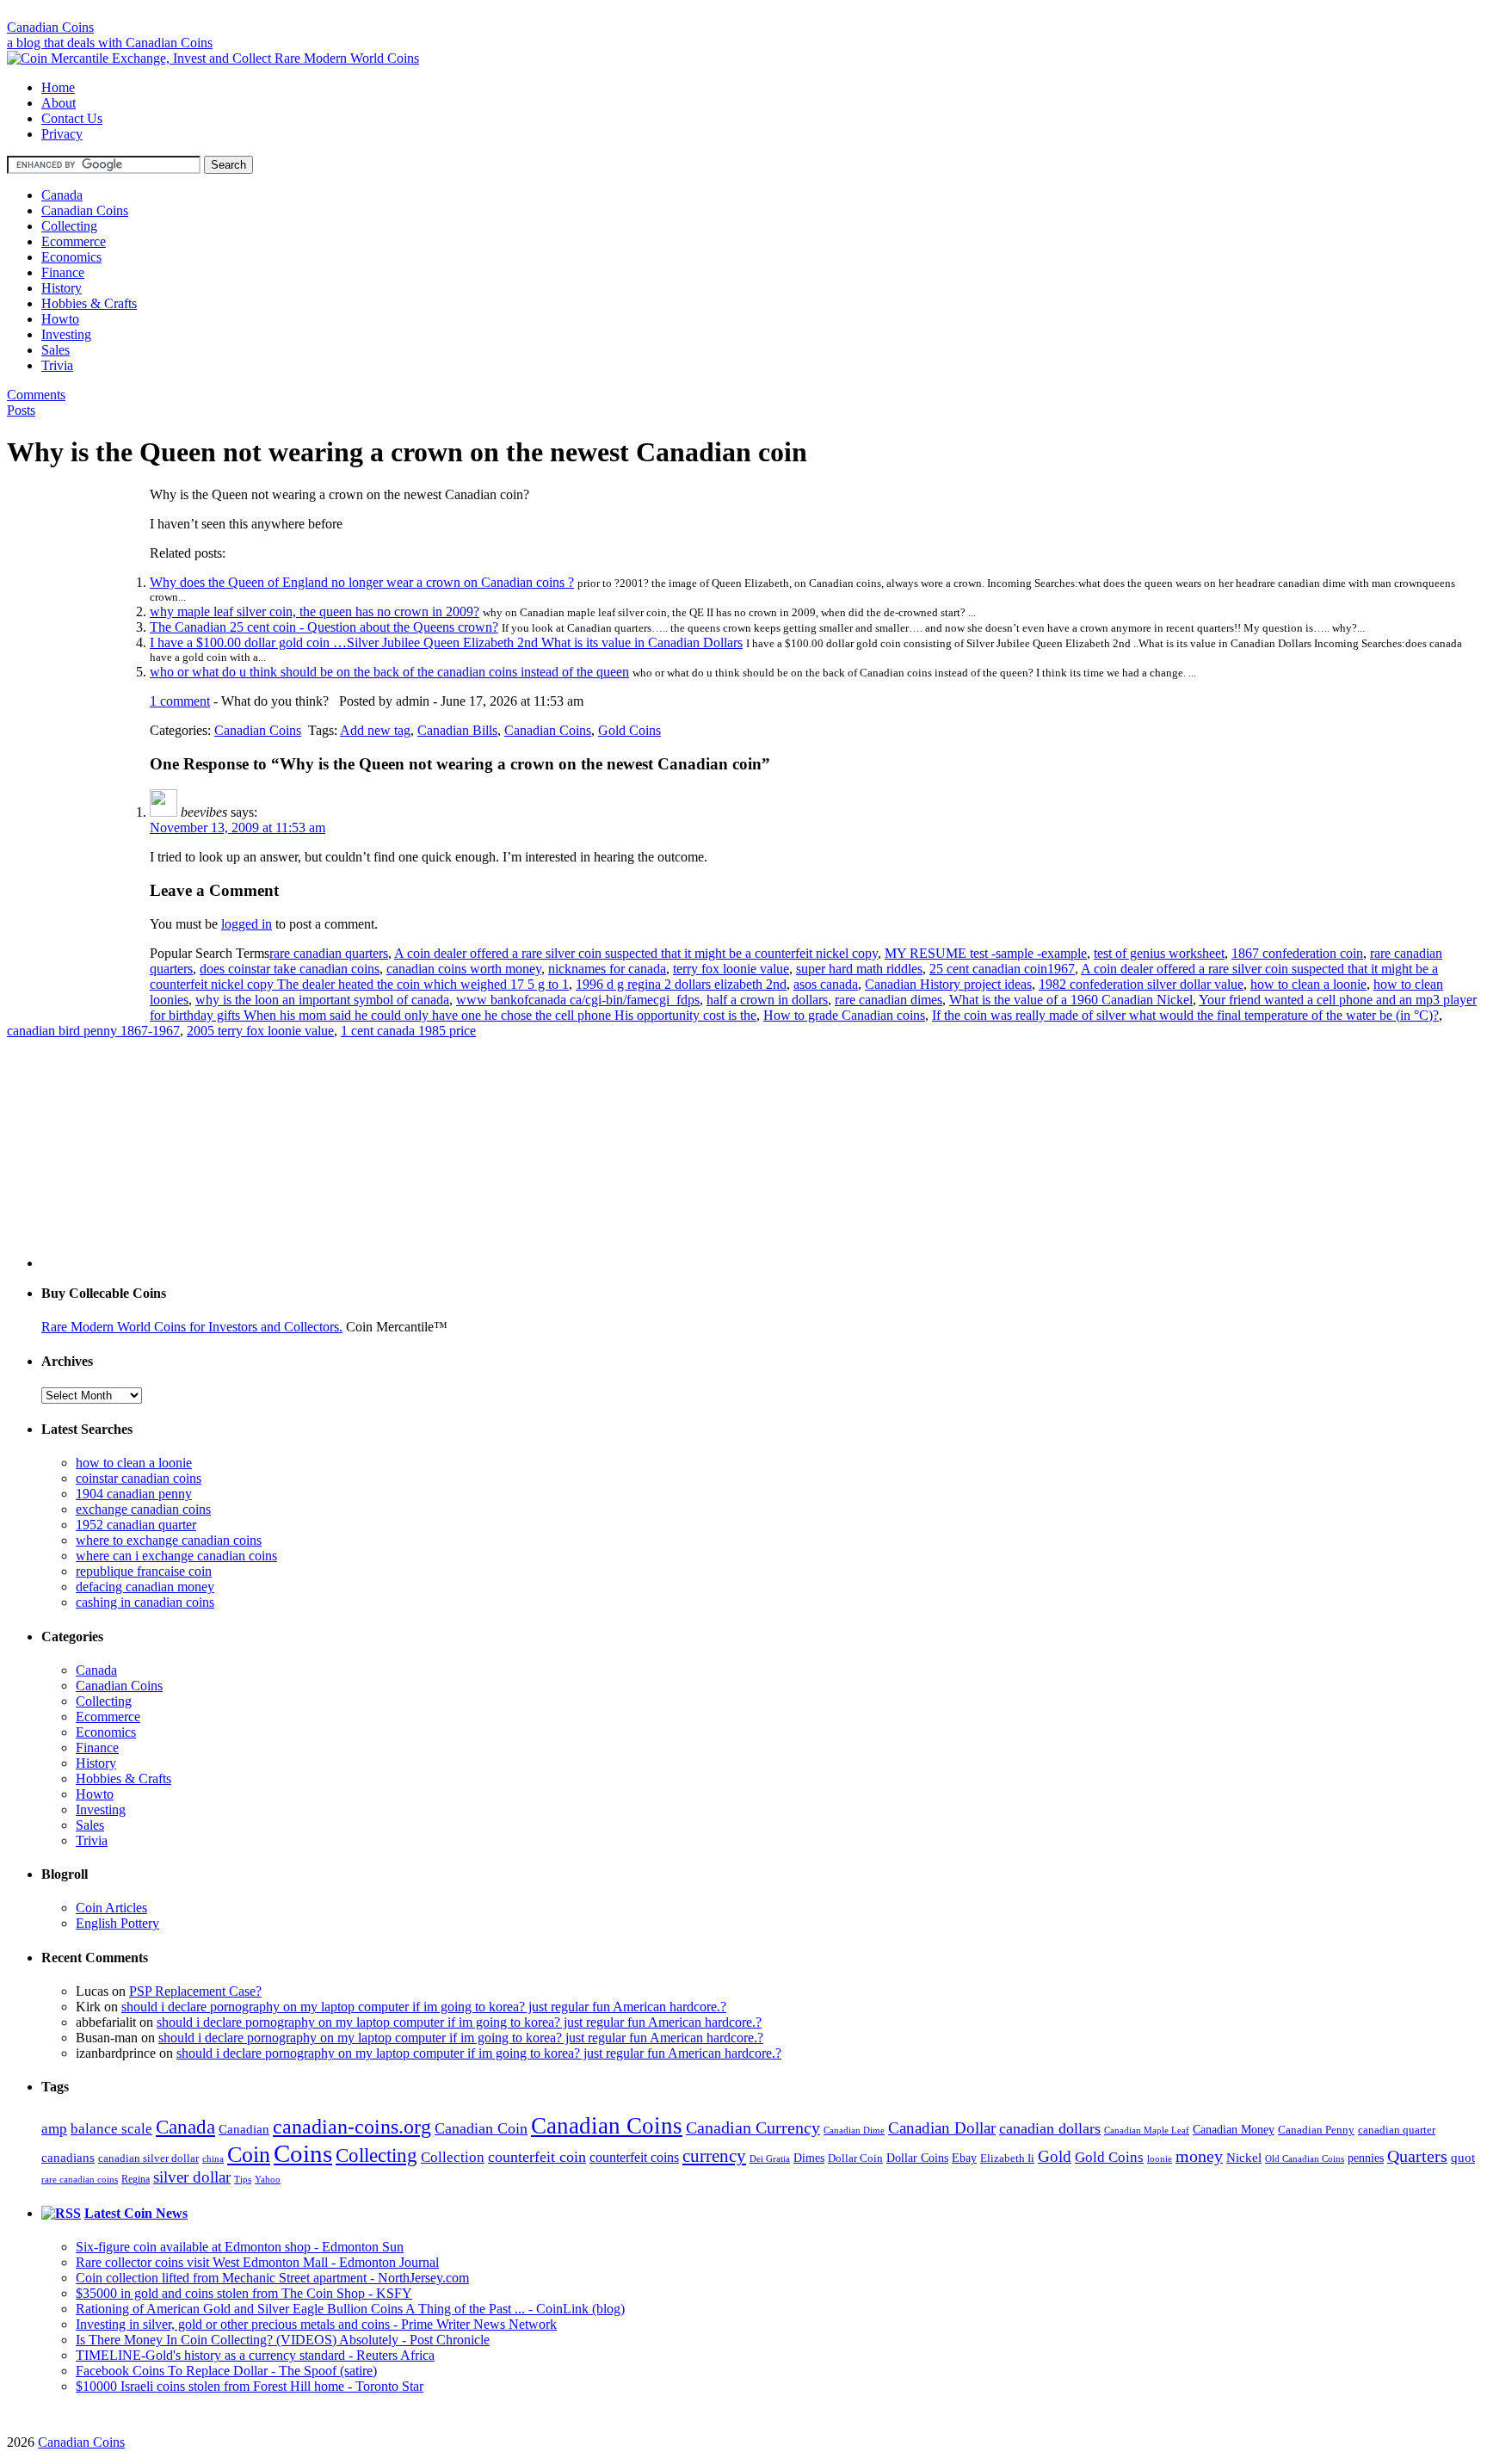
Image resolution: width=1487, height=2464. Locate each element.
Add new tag (375, 730)
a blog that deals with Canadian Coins (110, 43)
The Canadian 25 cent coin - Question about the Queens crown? (324, 627)
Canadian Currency (753, 2128)
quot (1463, 2158)
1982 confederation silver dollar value (1141, 984)
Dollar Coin (855, 2158)
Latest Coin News (136, 2213)
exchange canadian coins (143, 1509)
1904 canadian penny (134, 1494)
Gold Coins (629, 730)
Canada (62, 195)
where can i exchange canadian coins (176, 1556)
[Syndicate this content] (61, 2213)
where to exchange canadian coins (169, 1540)
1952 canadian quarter (136, 1525)
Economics (71, 257)
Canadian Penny (1316, 2130)
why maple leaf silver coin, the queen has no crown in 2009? (315, 611)
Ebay (964, 2158)
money (1199, 2156)
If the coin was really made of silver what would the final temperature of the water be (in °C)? (1185, 1015)
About (59, 103)
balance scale (111, 2129)
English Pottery (117, 1923)
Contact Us (72, 118)
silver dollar (192, 2177)
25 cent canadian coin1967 (1002, 969)
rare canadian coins (80, 2179)
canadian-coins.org (352, 2127)
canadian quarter (1397, 2130)
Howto (60, 319)
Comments (36, 395)
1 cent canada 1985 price (408, 1031)
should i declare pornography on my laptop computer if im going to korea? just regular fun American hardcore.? (424, 2007)
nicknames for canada (607, 969)
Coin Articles (111, 1908)
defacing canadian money (145, 1587)
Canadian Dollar (942, 2128)
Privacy (62, 134)
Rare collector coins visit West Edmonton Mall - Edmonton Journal (257, 2262)
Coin (249, 2155)
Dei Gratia (770, 2158)
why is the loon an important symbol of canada (322, 1000)
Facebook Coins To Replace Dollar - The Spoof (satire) (226, 2371)
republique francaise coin (144, 1571)
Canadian (244, 2129)
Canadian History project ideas (948, 984)
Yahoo (268, 2179)
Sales (56, 350)
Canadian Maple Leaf (1147, 2130)
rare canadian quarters (329, 953)
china (213, 2159)
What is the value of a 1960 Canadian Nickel (1071, 1000)
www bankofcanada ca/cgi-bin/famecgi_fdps (578, 1000)
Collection (453, 2157)
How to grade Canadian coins (844, 1015)
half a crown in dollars (767, 1000)
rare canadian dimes (888, 1000)
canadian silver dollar (148, 2158)
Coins (303, 2153)
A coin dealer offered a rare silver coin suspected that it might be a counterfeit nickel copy (636, 953)
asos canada (826, 984)
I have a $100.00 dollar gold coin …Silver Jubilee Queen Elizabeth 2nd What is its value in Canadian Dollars (446, 642)
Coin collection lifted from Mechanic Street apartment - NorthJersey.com (272, 2278)
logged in (247, 924)
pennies (1366, 2158)
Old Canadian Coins (1305, 2159)
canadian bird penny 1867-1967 (93, 1031)
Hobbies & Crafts (89, 303)
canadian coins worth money (464, 969)
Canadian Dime (854, 2130)
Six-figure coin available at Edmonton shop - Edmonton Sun (240, 2247)
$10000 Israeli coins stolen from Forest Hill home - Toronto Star (250, 2386)
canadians (68, 2158)
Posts (21, 410)
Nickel (1244, 2158)
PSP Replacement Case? (195, 1991)
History (62, 288)
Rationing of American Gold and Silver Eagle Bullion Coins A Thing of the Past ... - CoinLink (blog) (350, 2309)
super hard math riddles (859, 969)
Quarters (1417, 2156)
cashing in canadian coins (145, 1602)
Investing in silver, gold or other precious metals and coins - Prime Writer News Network (316, 2324)
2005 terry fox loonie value (260, 1031)
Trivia (57, 365)
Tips (243, 2179)
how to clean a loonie (1308, 984)
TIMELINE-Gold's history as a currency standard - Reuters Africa (255, 2355)
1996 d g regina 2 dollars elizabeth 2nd (681, 984)
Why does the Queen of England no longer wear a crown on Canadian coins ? (362, 582)
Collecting (69, 226)
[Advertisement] (743, 13)
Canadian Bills (457, 730)
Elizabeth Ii (1007, 2158)
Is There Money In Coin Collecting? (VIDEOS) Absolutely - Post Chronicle (283, 2340)
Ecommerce (74, 241)
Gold (1055, 2156)
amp (54, 2129)
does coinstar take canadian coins (290, 969)
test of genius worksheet (1159, 953)
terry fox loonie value (731, 969)
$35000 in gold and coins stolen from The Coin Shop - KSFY (244, 2293)
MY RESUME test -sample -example (986, 953)
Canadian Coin (481, 2128)
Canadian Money (1234, 2130)
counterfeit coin (537, 2157)
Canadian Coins (50, 27)
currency (714, 2156)
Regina (136, 2179)
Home (58, 87)
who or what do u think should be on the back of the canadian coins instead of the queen (389, 672)
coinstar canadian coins (139, 1478)
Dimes (809, 2158)
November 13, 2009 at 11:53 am (238, 828)
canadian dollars (1050, 2128)
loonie (1160, 2159)
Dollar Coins (917, 2158)
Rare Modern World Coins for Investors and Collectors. (192, 1327)
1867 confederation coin (1297, 953)
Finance (63, 272)
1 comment (180, 701)
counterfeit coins (634, 2157)
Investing (66, 334)
